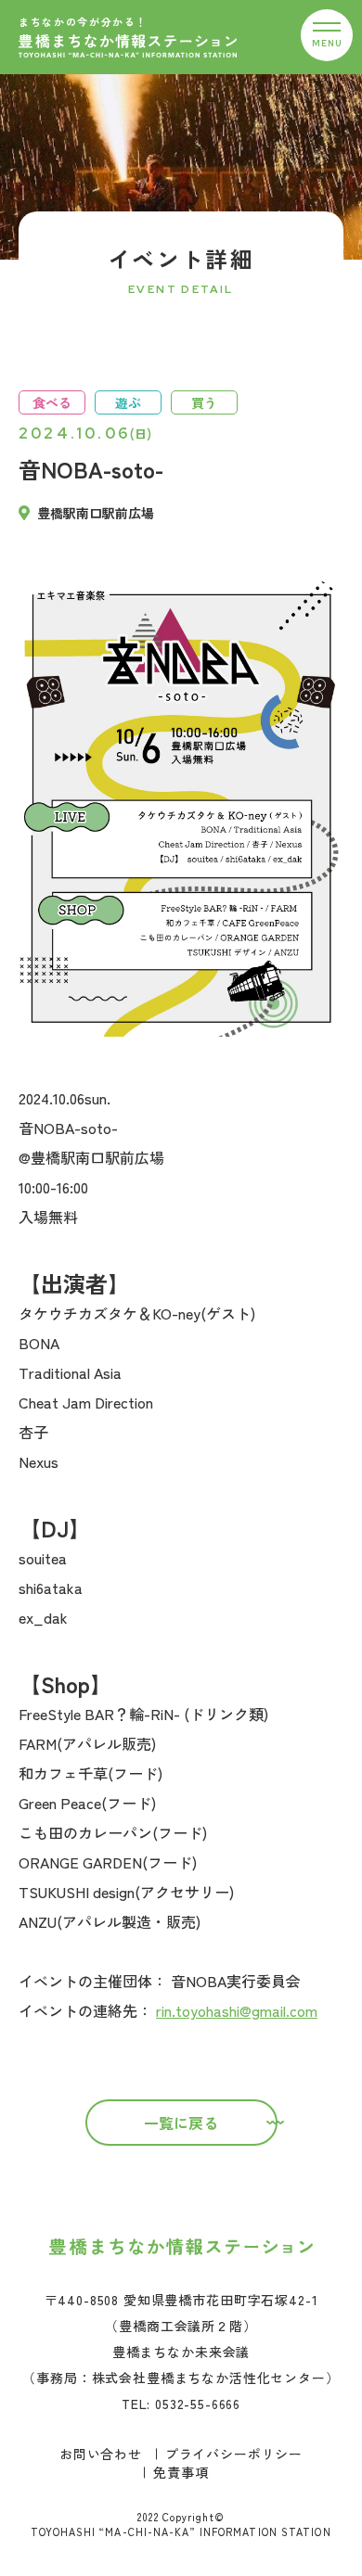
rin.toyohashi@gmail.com (237, 2010)
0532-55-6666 (198, 2404)
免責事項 (181, 2472)
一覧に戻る (181, 2123)
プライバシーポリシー (234, 2454)
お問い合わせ (101, 2454)
